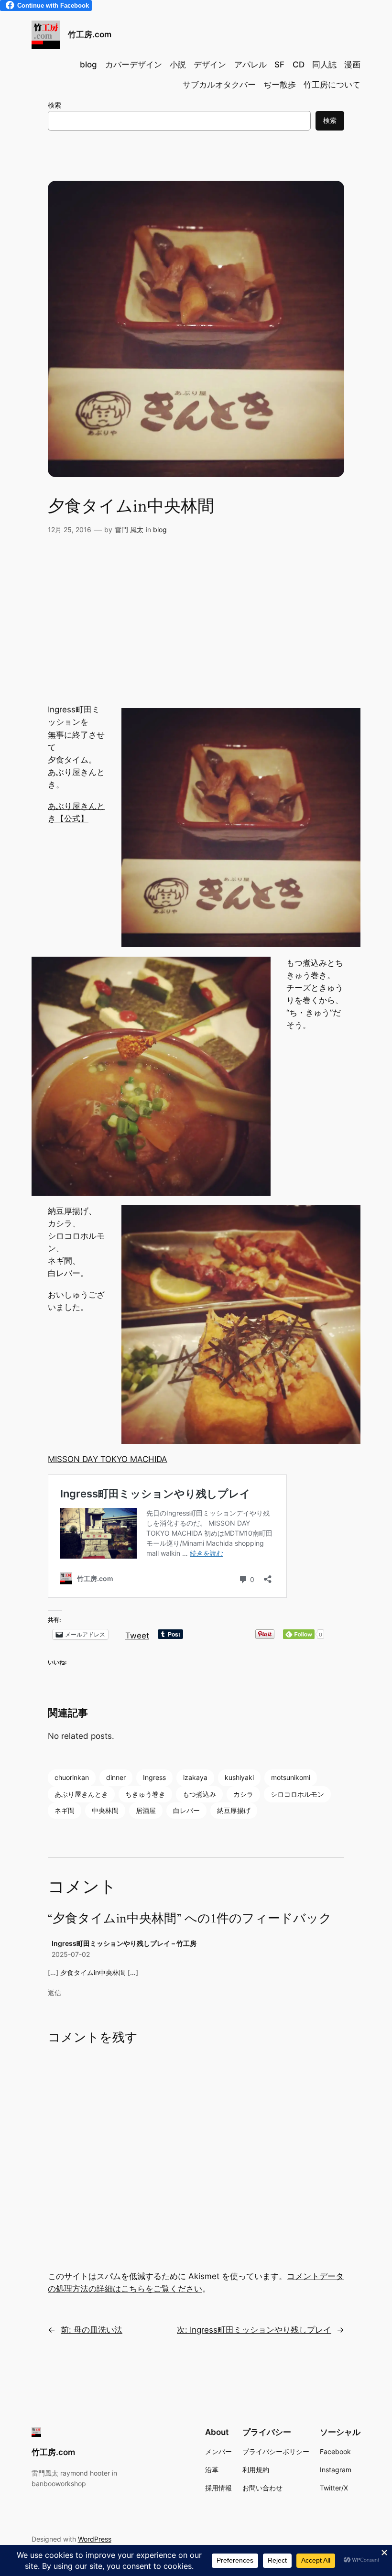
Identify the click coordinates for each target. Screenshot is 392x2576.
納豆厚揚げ (234, 1810)
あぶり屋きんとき (81, 1794)
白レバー (186, 1810)
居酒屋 (146, 1810)
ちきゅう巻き (145, 1794)
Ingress (154, 1777)
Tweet (137, 1634)
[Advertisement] (196, 627)
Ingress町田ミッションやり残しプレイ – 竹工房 (124, 1943)
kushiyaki (239, 1777)
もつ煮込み (199, 1794)
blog (160, 529)
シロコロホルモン (297, 1794)
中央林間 (105, 1810)
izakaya (195, 1777)
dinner (116, 1777)
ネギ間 (65, 1810)
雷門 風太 (129, 529)
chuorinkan (72, 1777)
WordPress (95, 2539)
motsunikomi (291, 1777)
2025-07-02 (71, 1954)
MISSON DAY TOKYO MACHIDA (108, 1459)
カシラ (243, 1794)
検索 (54, 105)
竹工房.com (90, 34)
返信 (54, 1992)
